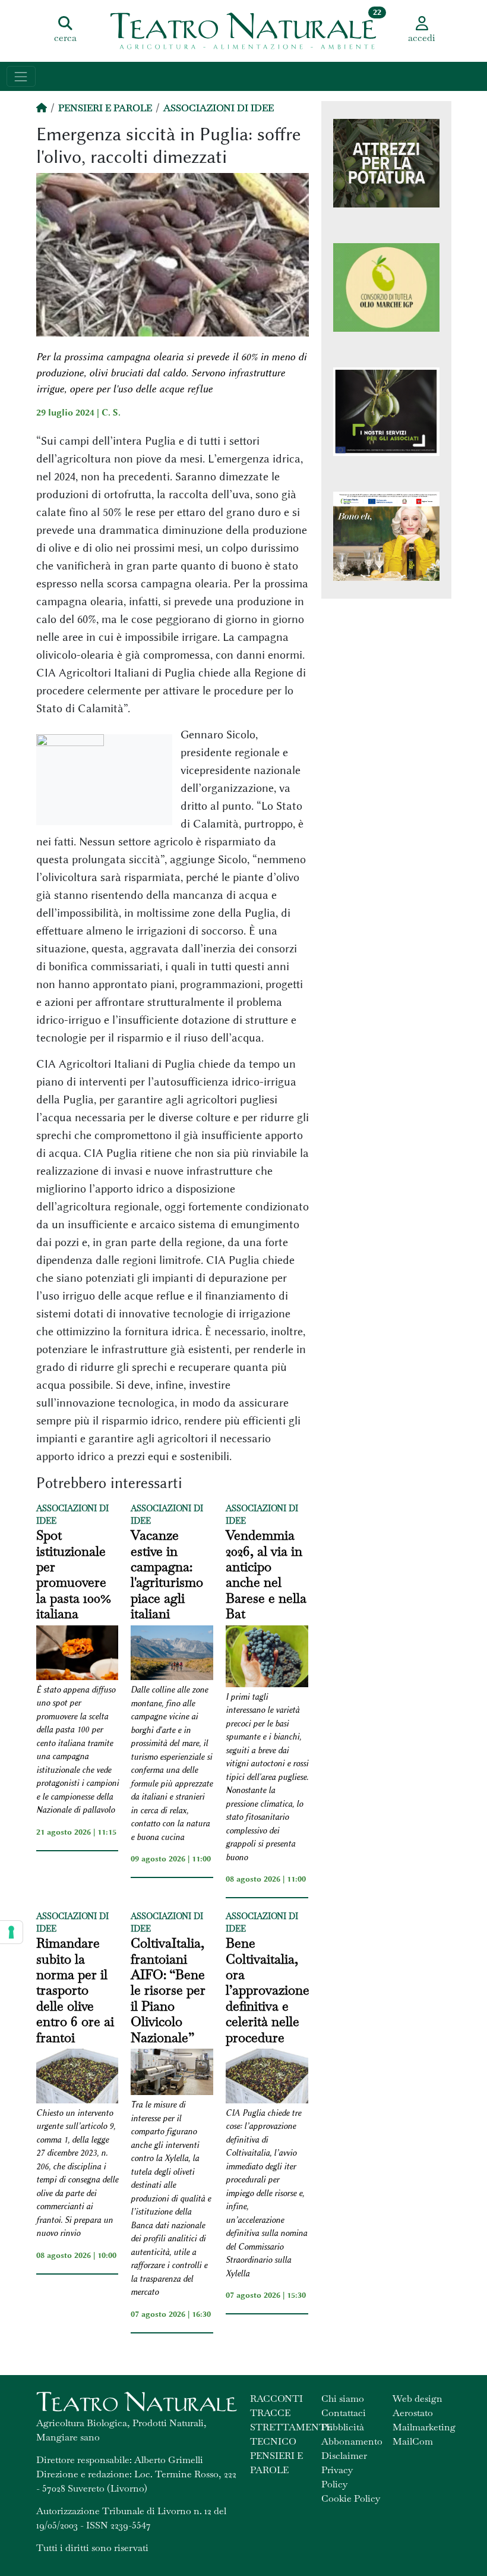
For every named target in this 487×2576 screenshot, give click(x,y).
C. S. (111, 413)
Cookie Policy (351, 2498)
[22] (243, 30)
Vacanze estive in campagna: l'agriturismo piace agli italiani (167, 1574)
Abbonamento (352, 2441)
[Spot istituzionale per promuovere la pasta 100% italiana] (78, 1655)
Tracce (270, 2413)
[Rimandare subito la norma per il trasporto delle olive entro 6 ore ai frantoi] (78, 2078)
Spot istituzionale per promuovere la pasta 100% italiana (74, 1574)
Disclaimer (344, 2456)
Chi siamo (343, 2399)
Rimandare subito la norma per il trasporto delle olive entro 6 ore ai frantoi (75, 1990)
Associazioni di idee (219, 108)
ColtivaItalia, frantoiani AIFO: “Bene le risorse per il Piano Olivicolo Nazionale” (168, 1990)
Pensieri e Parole (105, 108)
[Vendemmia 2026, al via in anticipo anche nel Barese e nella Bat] (267, 1658)
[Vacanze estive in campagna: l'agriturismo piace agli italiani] (172, 1655)
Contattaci (344, 2413)
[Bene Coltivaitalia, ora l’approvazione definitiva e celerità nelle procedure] (267, 2078)
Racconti (276, 2399)
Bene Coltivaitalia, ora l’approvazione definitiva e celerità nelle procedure (268, 1990)
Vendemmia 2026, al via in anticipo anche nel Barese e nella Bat (266, 1574)
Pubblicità (343, 2427)
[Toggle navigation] (21, 76)
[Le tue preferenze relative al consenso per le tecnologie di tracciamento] (11, 1932)
